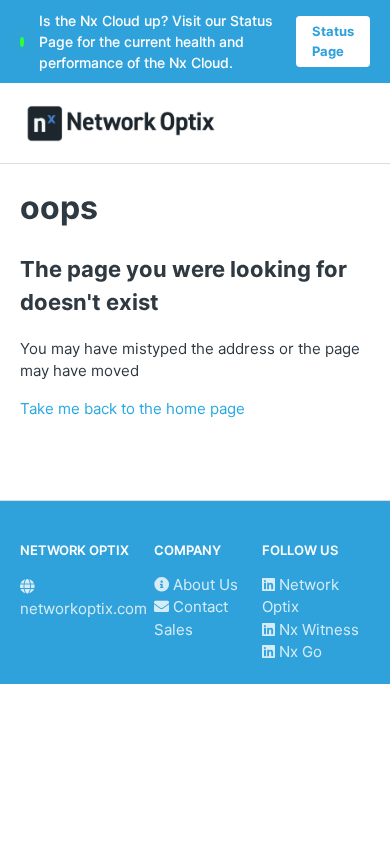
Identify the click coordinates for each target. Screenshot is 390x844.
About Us (203, 584)
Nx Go (298, 651)
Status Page (333, 41)
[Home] (121, 123)
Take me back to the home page (132, 408)
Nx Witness (317, 629)
